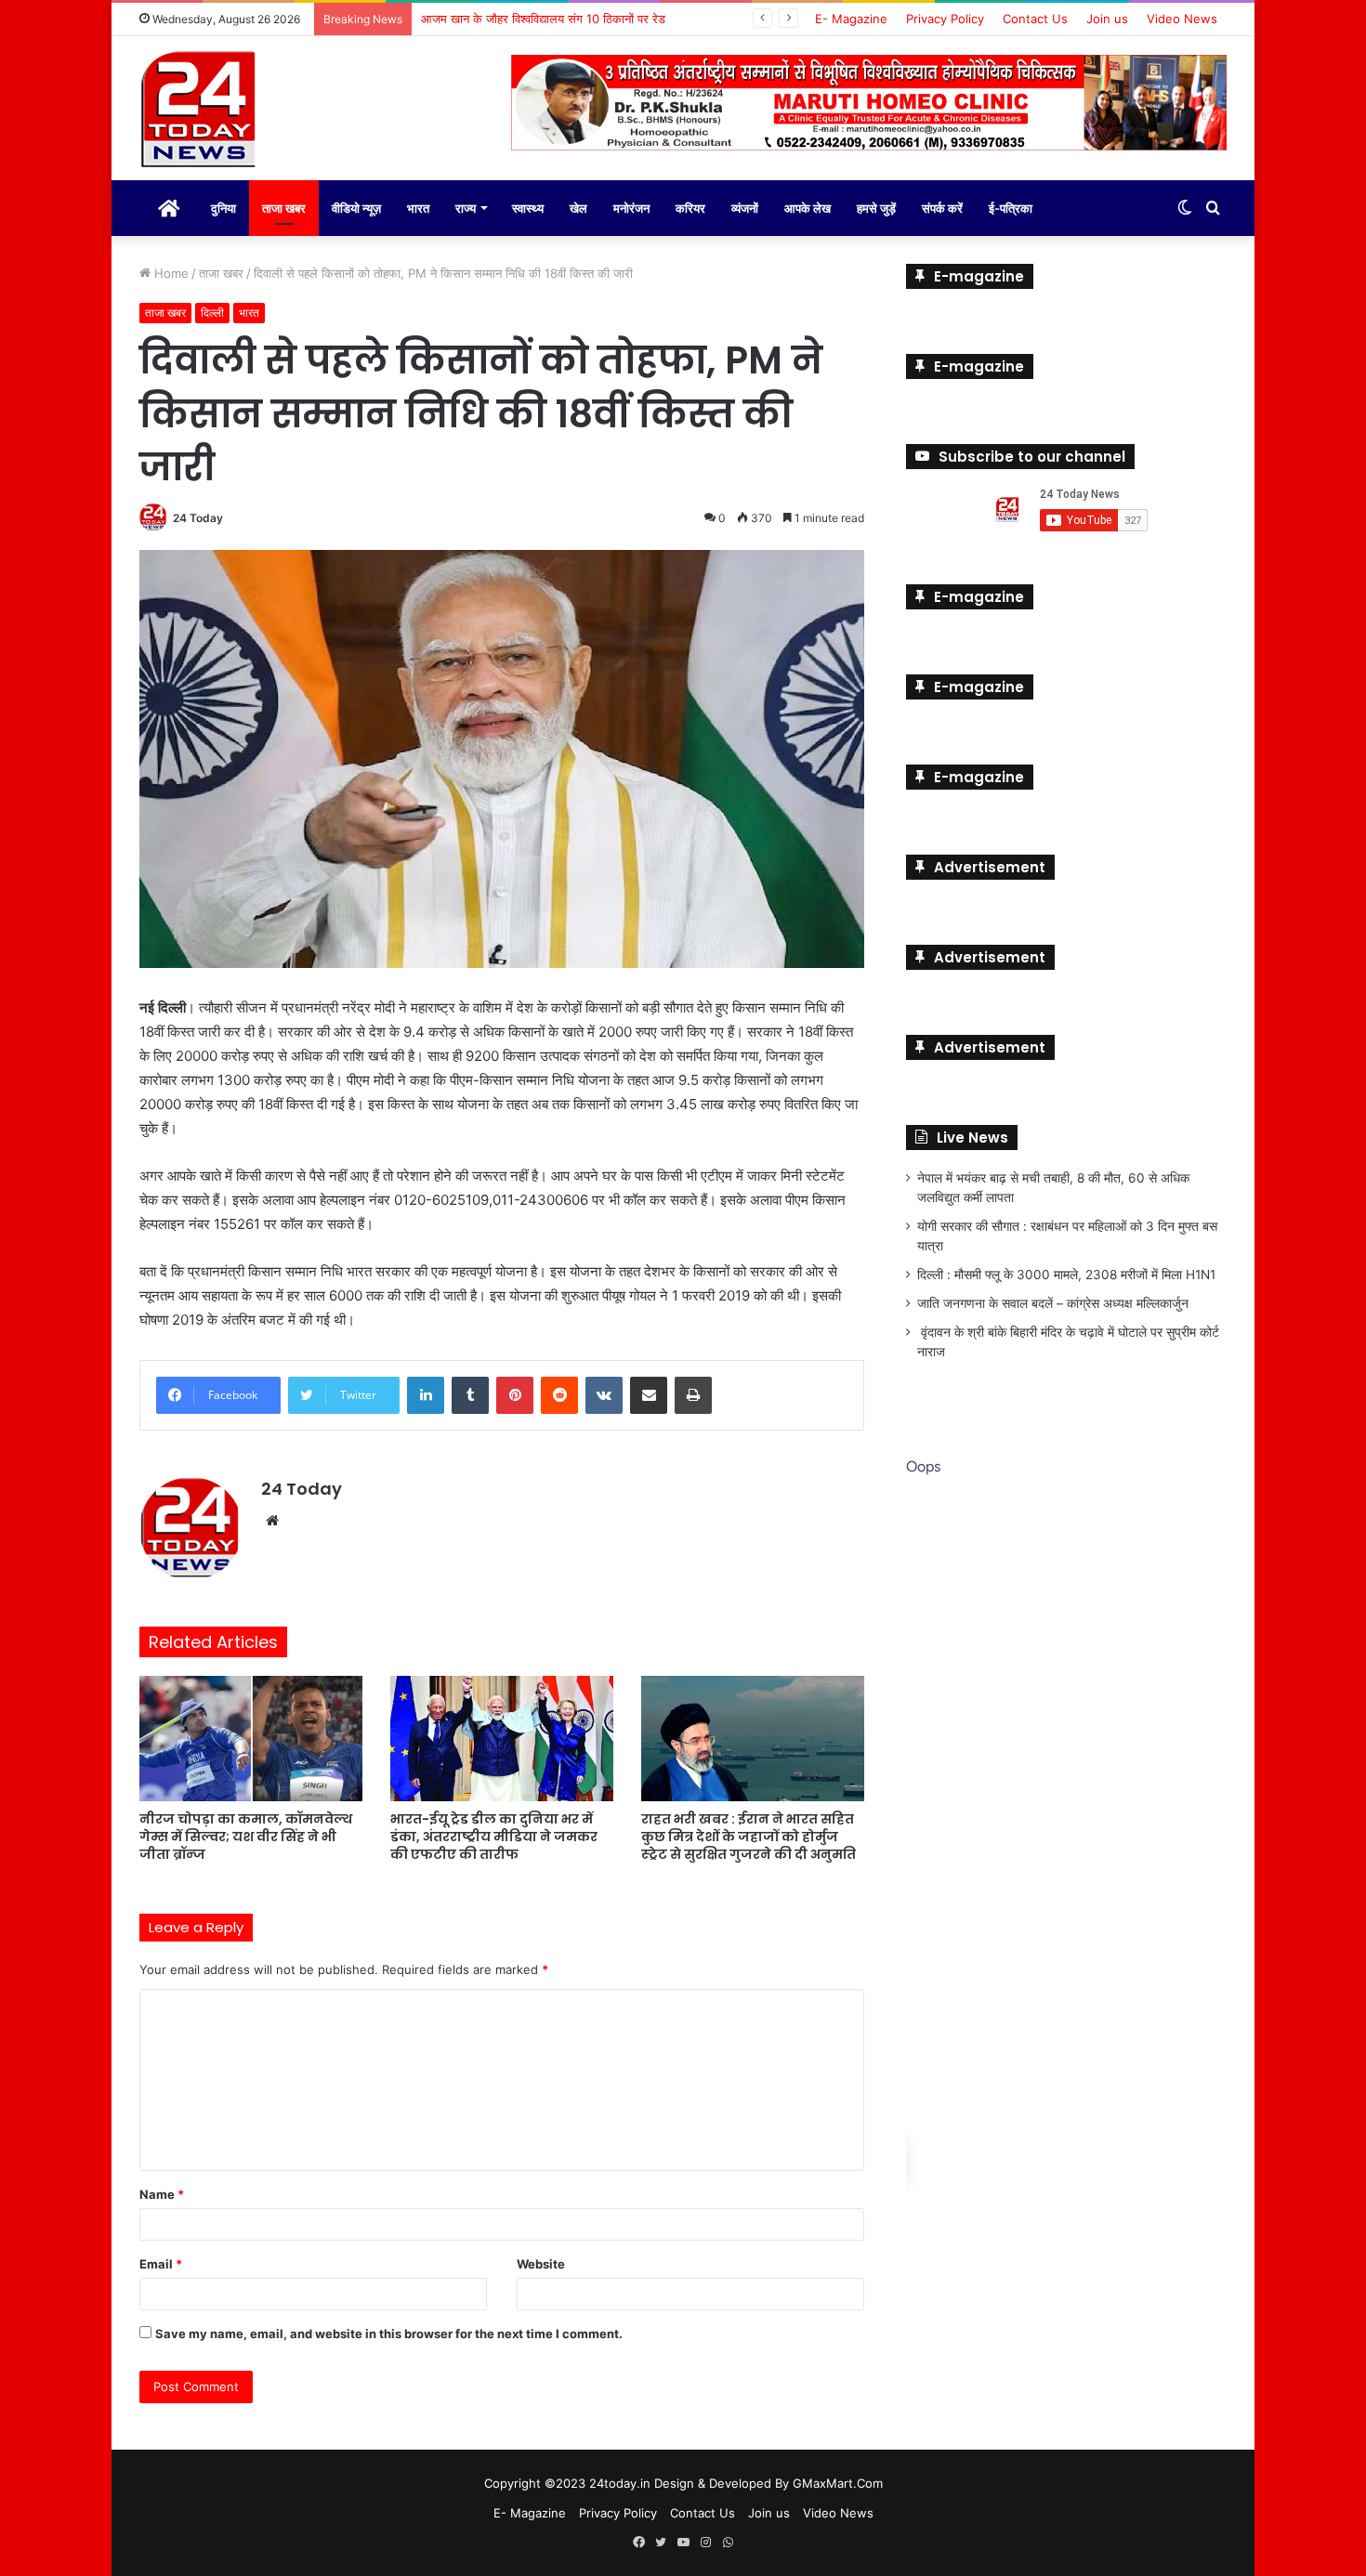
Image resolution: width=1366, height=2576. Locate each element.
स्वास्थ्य (528, 208)
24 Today (198, 518)
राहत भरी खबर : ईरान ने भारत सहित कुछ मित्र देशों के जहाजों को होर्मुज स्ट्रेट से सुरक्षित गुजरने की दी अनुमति (749, 1837)
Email (161, 2264)
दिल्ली (212, 313)
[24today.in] (200, 111)
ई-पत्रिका (1011, 208)
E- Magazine (851, 19)
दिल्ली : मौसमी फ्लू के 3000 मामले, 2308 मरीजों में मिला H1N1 (1066, 1275)
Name (162, 2194)
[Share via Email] (649, 1395)
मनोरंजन (631, 208)
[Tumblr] (470, 1395)
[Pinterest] (515, 1395)
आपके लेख (808, 208)
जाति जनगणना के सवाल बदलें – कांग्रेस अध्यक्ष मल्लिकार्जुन (1053, 1303)
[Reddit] (559, 1395)
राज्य (466, 208)
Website (541, 2264)
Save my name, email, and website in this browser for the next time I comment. (389, 2334)
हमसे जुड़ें (876, 208)
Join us (1107, 19)
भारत (418, 208)
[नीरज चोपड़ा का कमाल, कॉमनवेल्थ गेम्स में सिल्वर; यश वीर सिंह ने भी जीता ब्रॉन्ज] (251, 1739)
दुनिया (223, 208)
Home (170, 273)
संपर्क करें (942, 208)
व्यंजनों (745, 208)
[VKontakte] (604, 1395)
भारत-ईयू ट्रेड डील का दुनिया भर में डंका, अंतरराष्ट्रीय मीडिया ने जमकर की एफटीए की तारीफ (494, 1837)
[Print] (693, 1395)
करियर (690, 208)
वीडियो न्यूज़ (356, 208)
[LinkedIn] (426, 1395)
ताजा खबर (284, 208)
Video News (1182, 19)
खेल (578, 208)
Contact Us (1035, 19)
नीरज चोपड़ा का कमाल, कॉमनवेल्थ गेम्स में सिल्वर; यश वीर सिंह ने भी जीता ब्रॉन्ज (246, 1837)
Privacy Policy (945, 19)
